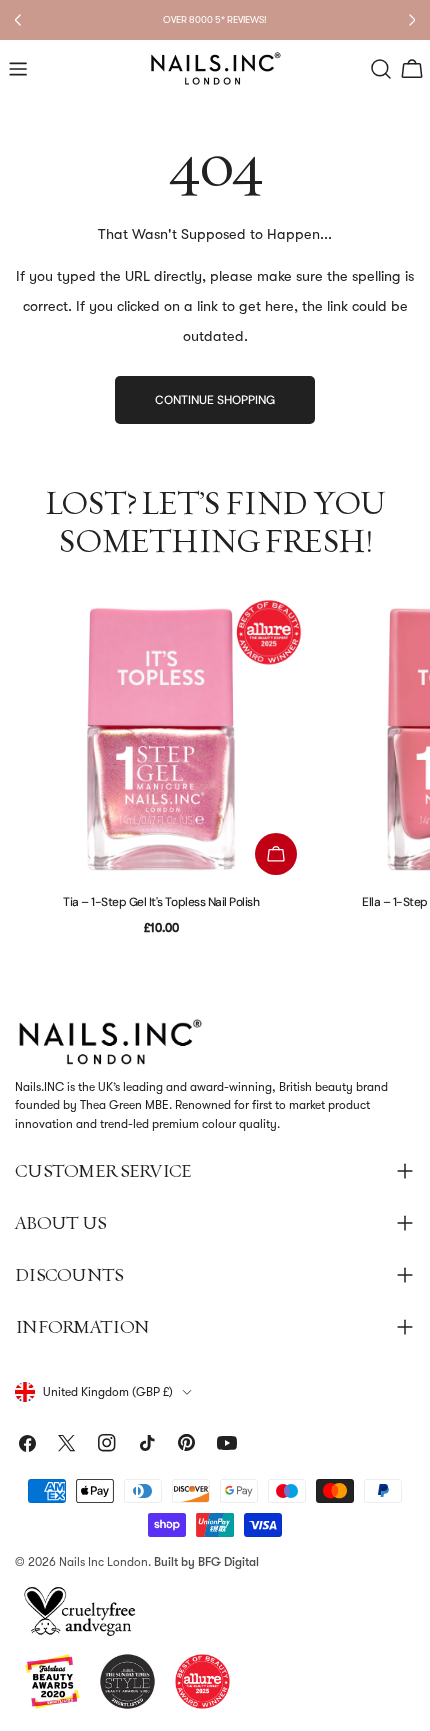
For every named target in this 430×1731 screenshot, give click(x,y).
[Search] (381, 69)
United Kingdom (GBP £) (108, 1392)
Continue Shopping (215, 400)
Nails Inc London (103, 1562)
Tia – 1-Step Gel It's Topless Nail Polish (161, 902)
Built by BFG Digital (206, 1562)
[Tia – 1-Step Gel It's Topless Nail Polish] (161, 739)
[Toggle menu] (18, 69)
